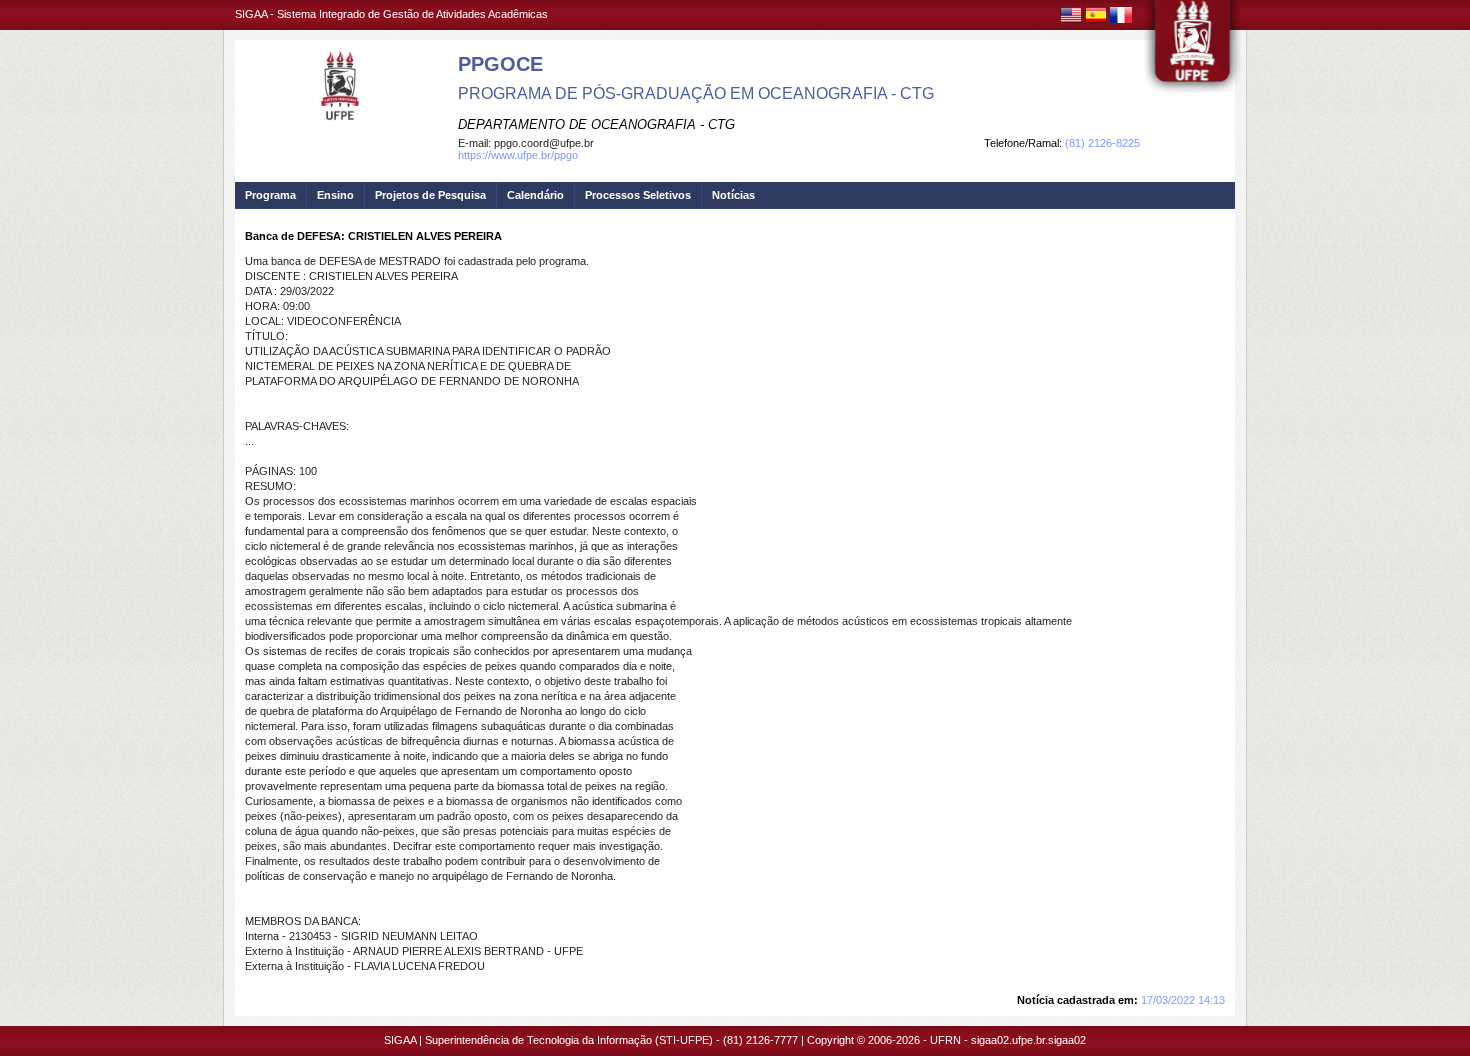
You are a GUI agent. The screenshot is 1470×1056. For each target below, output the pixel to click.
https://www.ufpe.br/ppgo (518, 155)
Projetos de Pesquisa (430, 195)
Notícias (733, 195)
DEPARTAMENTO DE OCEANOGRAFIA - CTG (596, 124)
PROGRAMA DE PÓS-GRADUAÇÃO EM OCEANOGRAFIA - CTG (696, 93)
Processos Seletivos (638, 195)
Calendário (535, 195)
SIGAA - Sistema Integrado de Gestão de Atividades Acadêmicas (391, 14)
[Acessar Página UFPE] (1193, 49)
